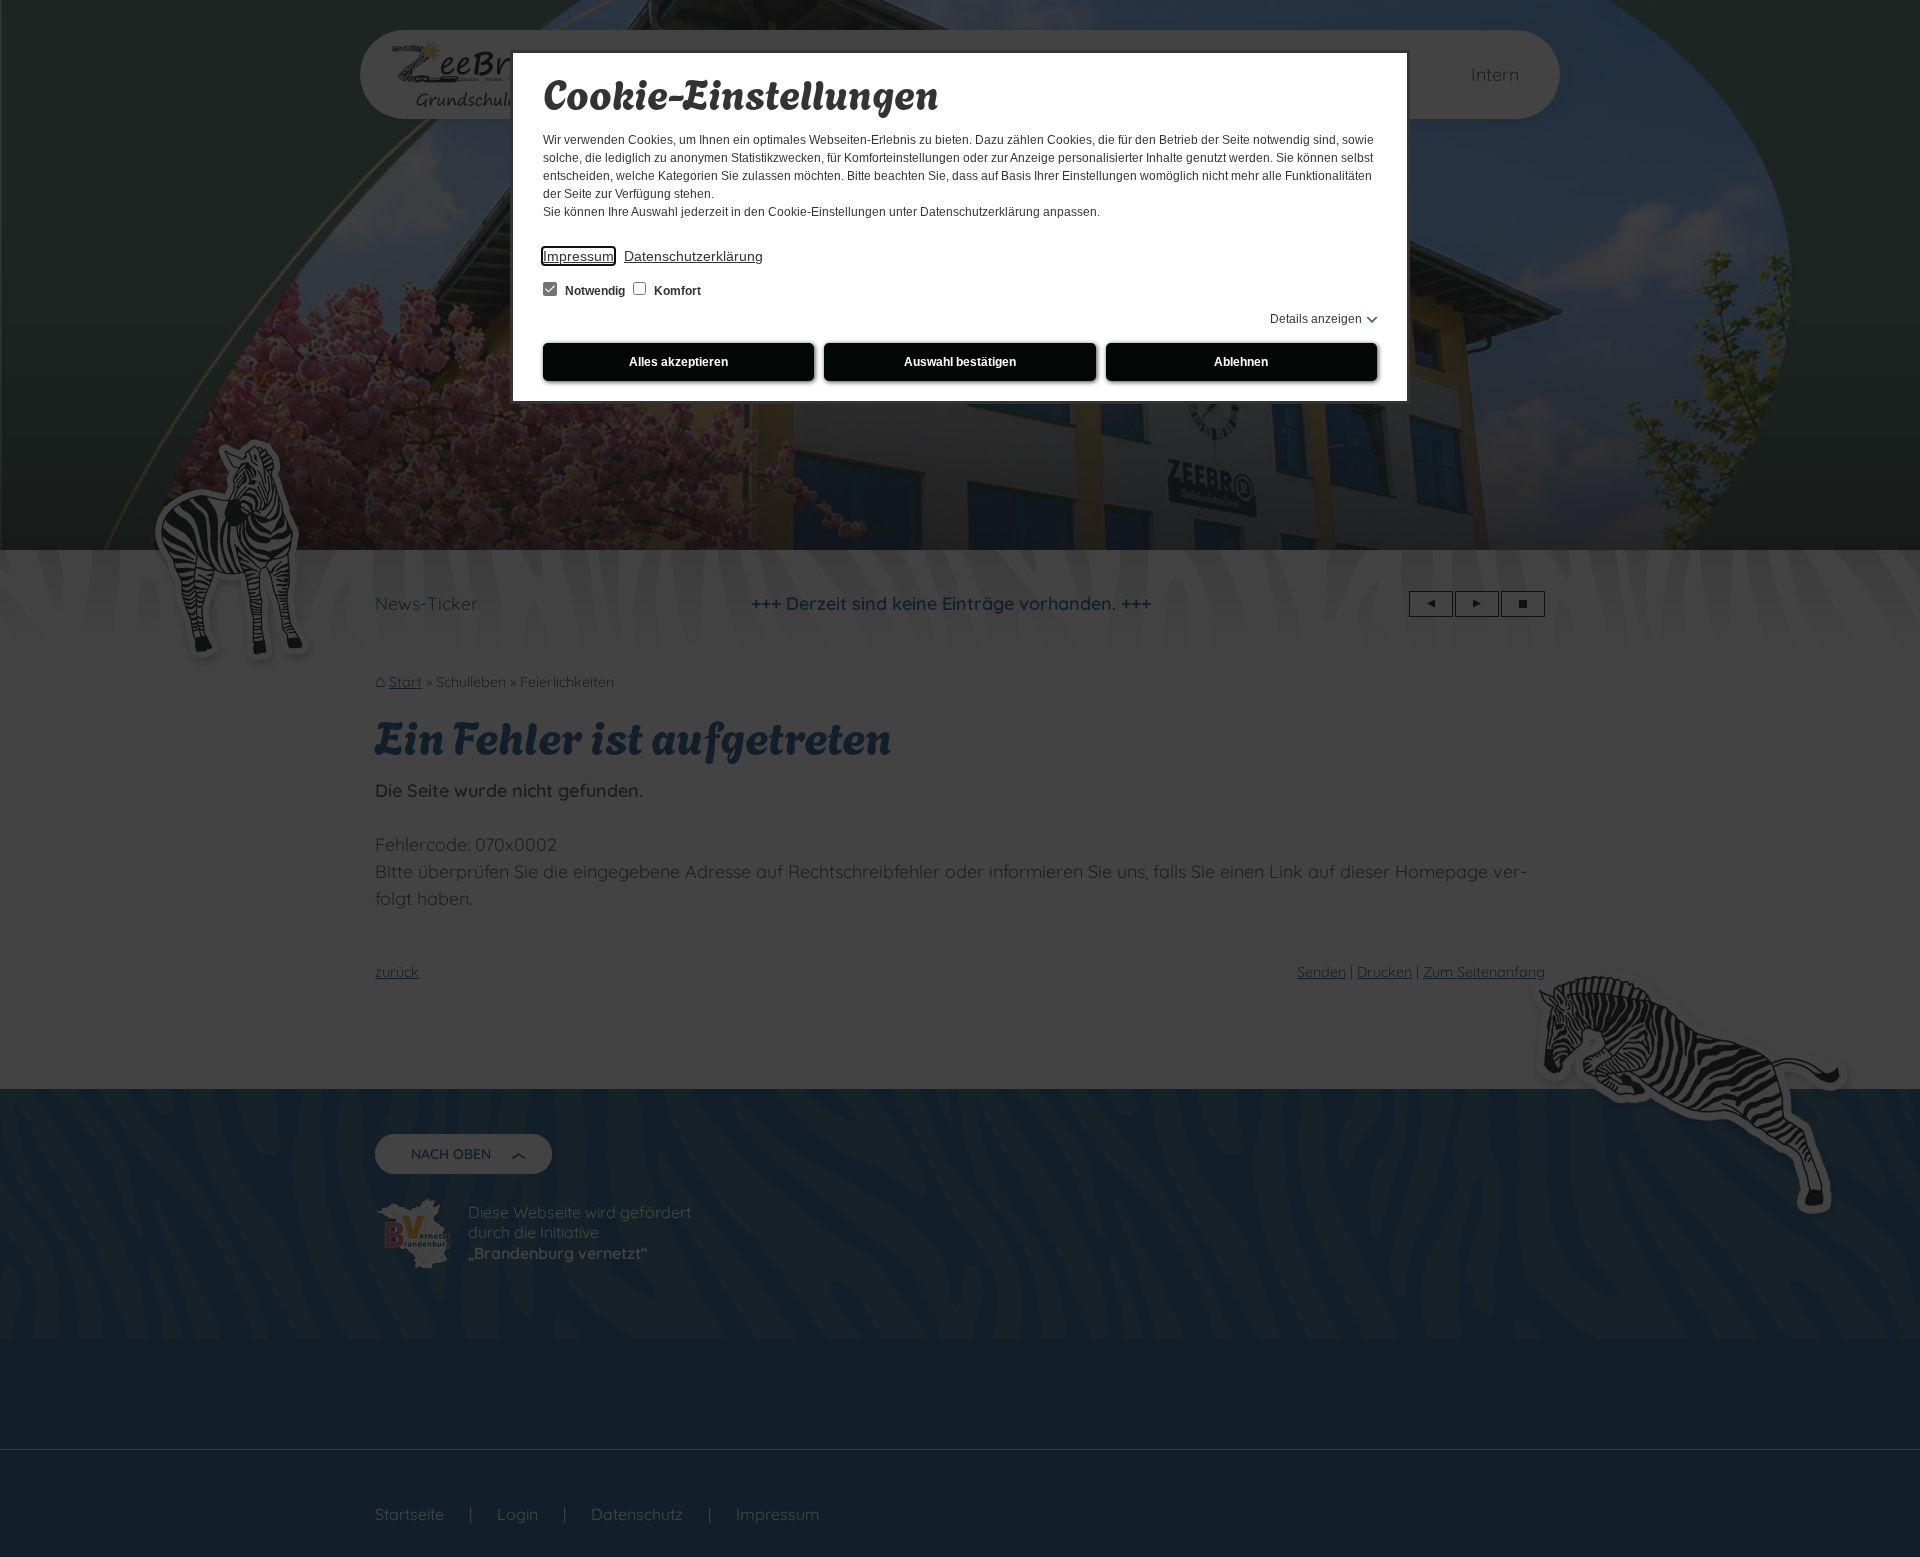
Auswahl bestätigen (960, 362)
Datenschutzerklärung (693, 256)
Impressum (578, 256)
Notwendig (595, 291)
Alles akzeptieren (678, 362)
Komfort (676, 291)
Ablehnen (1241, 362)
